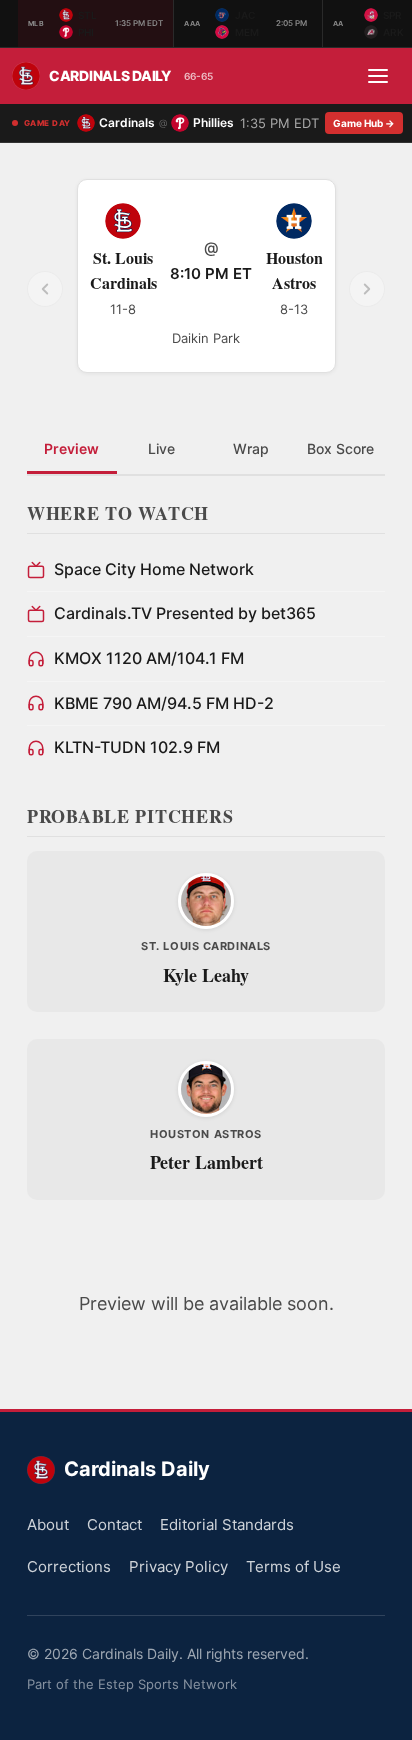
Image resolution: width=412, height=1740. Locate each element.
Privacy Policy (178, 1566)
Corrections (69, 1566)
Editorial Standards (227, 1524)
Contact (114, 1524)
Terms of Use (293, 1566)
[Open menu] (378, 76)
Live (161, 448)
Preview (71, 448)
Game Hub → (364, 123)
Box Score (340, 448)
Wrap (251, 448)
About (48, 1524)
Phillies (213, 122)
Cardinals (127, 122)
